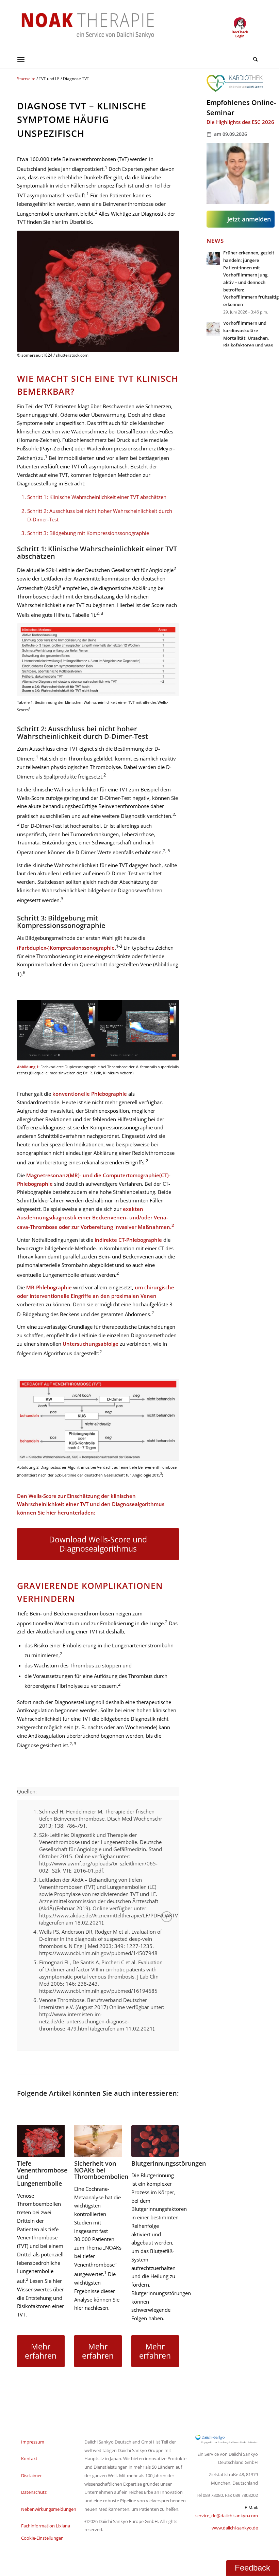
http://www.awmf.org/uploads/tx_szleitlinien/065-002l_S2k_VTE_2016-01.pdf (98, 1867)
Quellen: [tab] (27, 1791)
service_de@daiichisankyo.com (227, 2516)
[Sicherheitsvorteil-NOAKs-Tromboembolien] (98, 2141)
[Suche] (254, 59)
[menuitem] (254, 59)
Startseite (26, 79)
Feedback (252, 2568)
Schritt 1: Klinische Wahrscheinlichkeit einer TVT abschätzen (97, 497)
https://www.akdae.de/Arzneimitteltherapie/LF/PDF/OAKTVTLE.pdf (117, 1915)
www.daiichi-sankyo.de (235, 2528)
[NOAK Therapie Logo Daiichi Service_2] (82, 25)
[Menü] (21, 59)
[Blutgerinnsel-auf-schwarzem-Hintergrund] (41, 2141)
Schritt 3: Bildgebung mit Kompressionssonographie (88, 533)
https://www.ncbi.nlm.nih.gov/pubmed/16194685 (98, 1991)
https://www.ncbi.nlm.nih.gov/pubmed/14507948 (98, 1953)
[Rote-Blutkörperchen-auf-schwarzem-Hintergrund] (155, 2141)
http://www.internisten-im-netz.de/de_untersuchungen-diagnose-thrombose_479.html (84, 2021)
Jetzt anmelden (249, 219)
